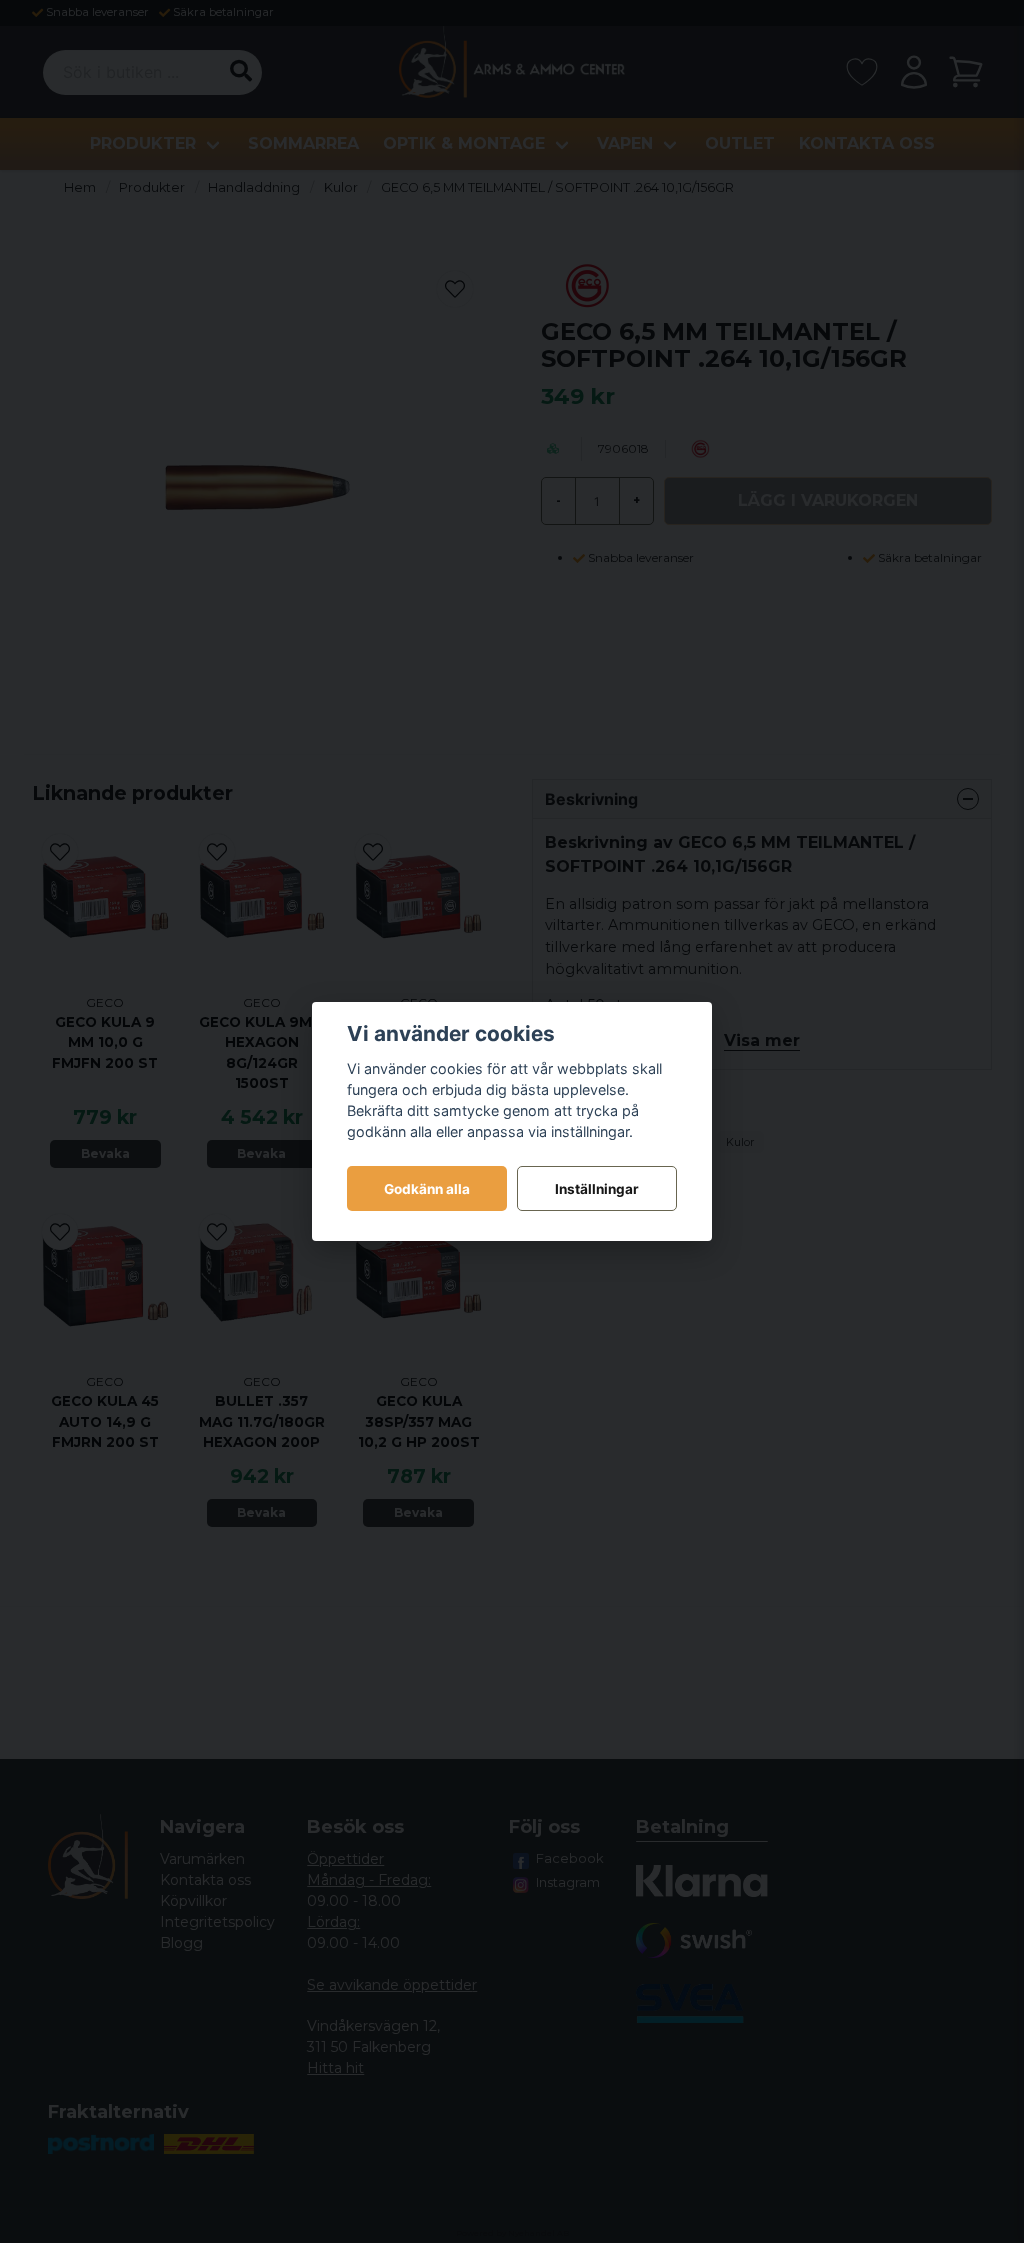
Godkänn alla (427, 1189)
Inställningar (597, 1189)
